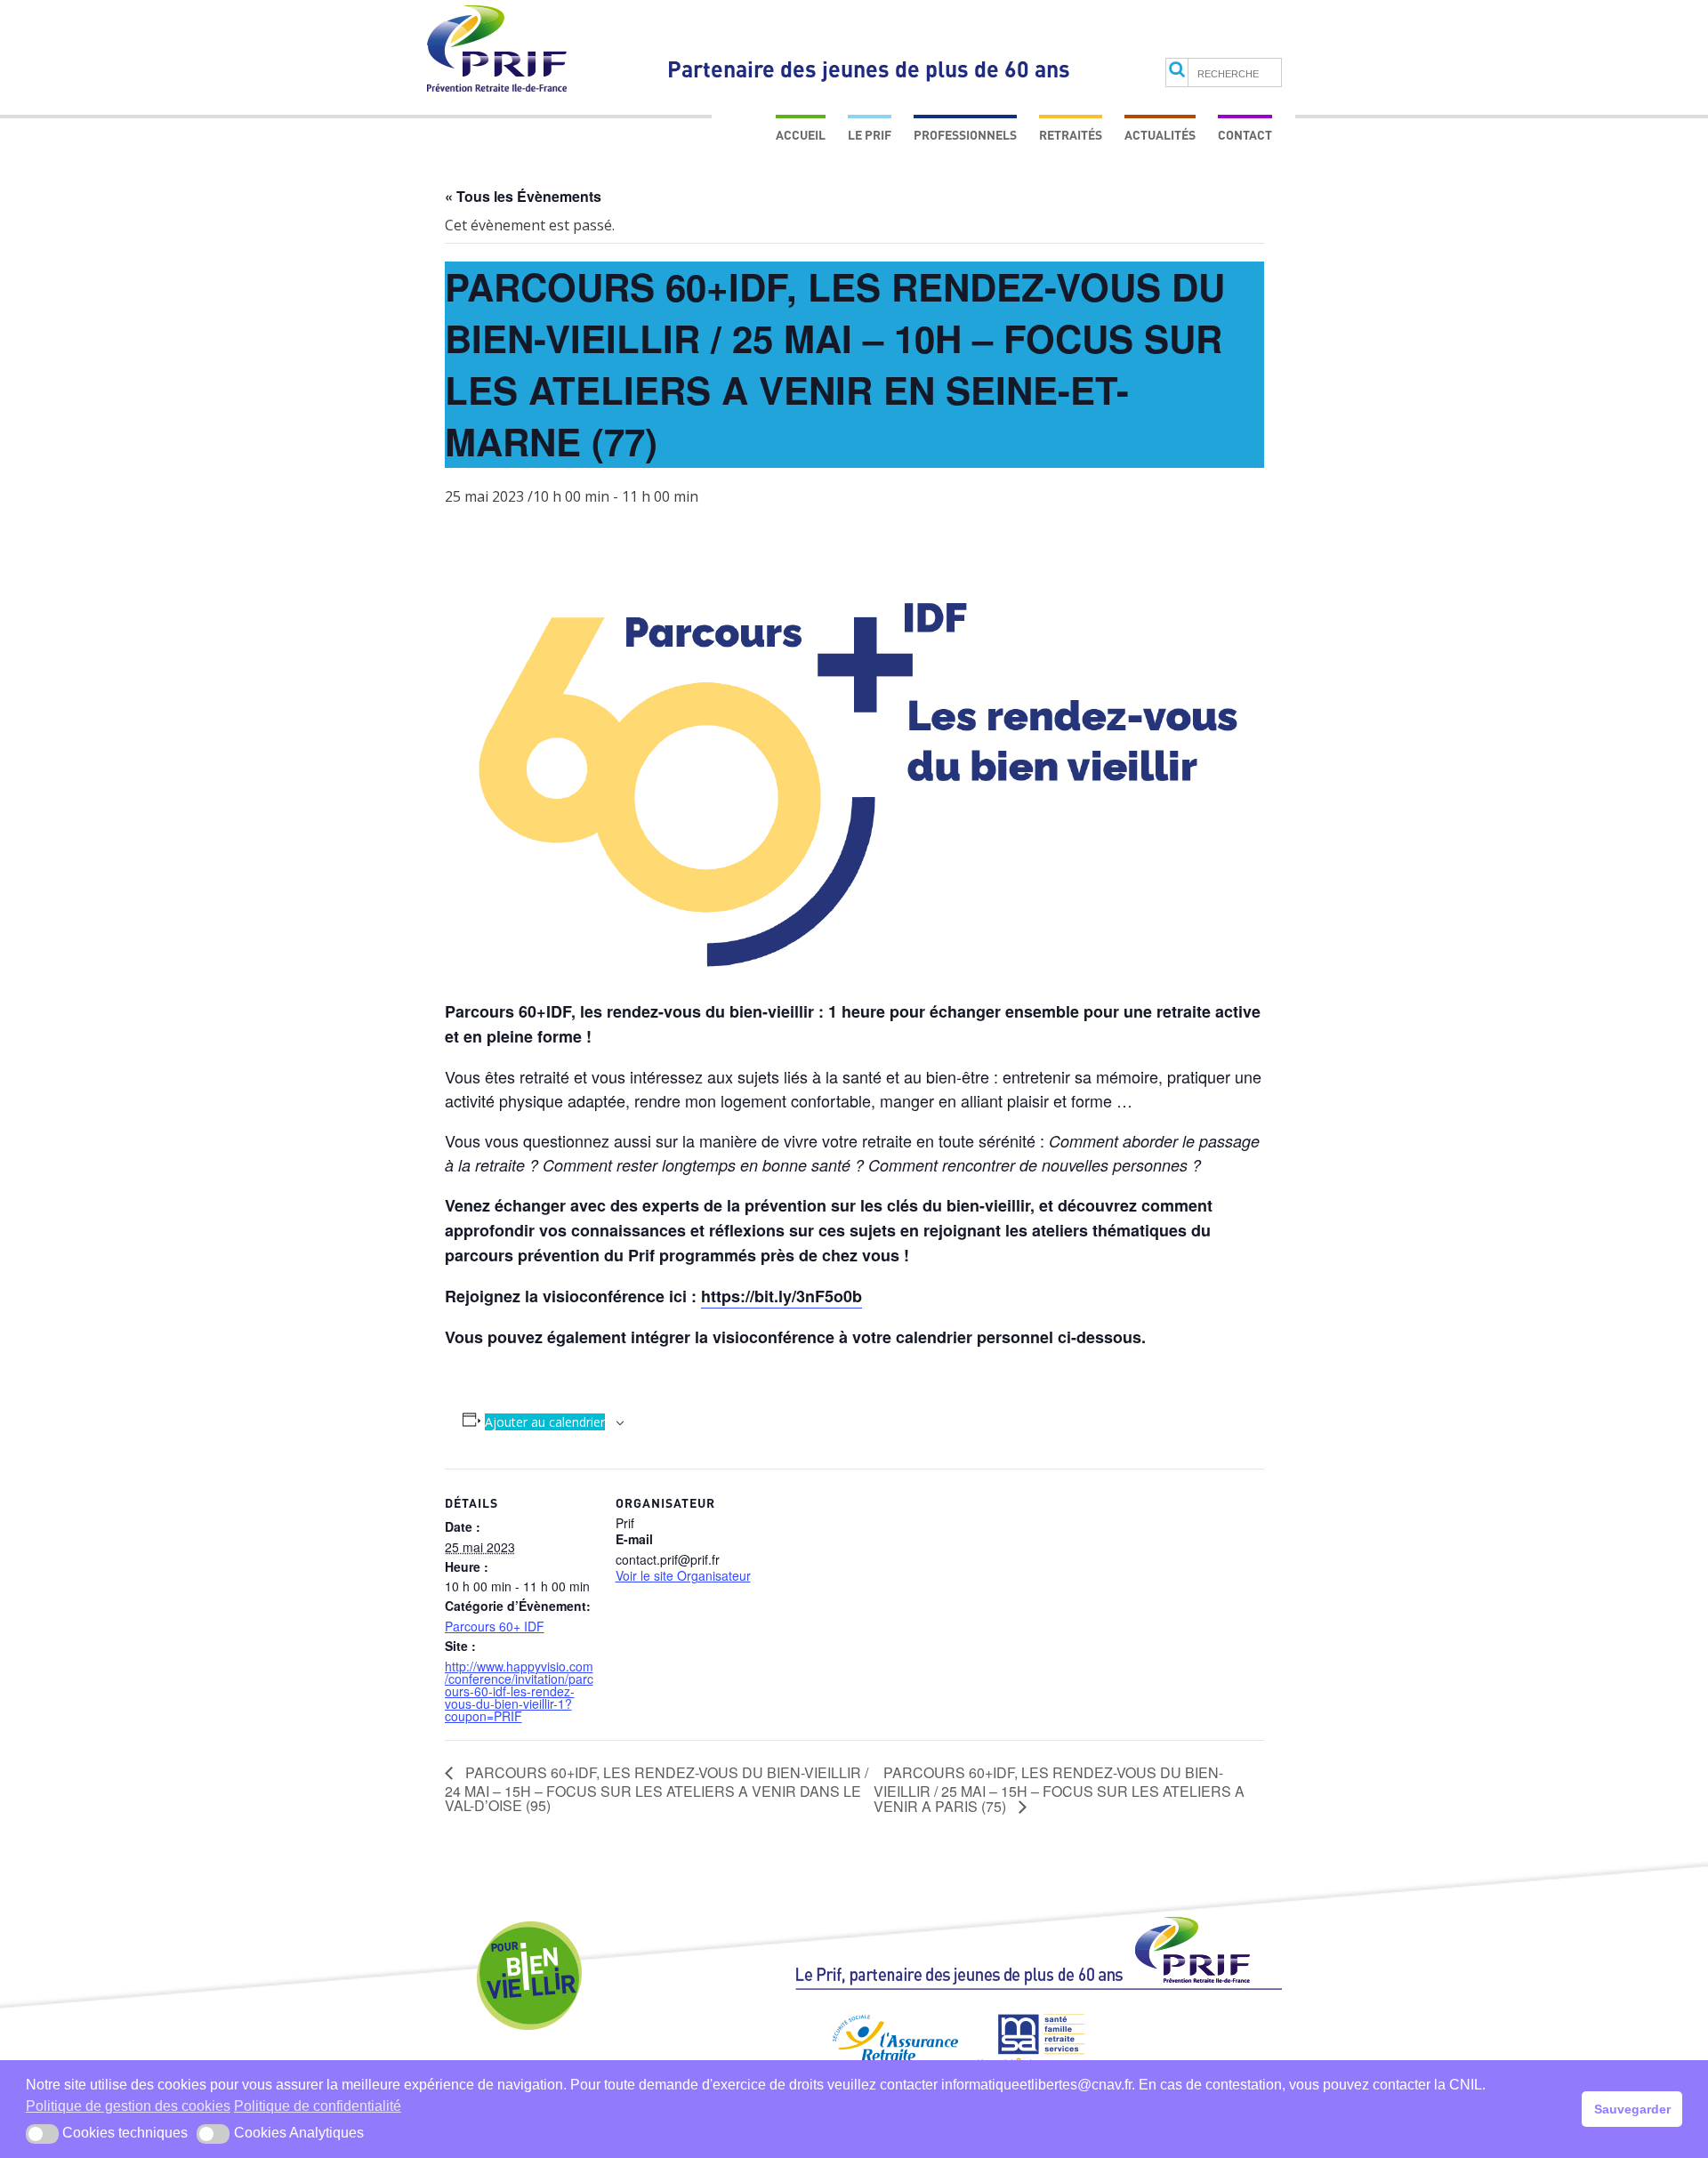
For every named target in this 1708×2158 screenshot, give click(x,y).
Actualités (1160, 135)
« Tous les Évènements (523, 196)
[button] (42, 2134)
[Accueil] (1039, 1961)
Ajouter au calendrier (545, 1422)
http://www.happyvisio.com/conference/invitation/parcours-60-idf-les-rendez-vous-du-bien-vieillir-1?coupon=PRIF (519, 1691)
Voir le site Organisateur (683, 1575)
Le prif (870, 135)
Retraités (1071, 135)
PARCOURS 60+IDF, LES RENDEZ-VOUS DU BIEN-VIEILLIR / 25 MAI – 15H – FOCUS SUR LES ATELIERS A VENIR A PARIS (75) (1059, 1789)
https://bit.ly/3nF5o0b (781, 1296)
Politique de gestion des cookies (128, 2106)
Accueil (801, 135)
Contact (1245, 135)
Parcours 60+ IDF (495, 1626)
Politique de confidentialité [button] (318, 2106)
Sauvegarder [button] (1632, 2109)
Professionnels (965, 135)
